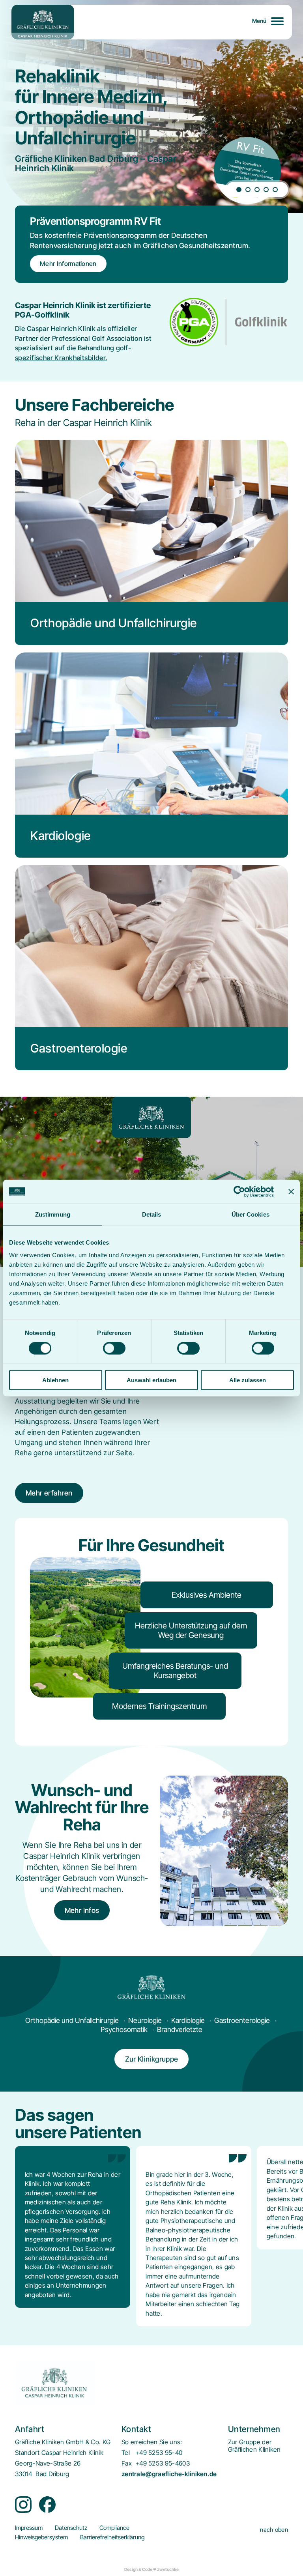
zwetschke (168, 2569)
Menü (259, 21)
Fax (127, 2463)
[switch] (114, 1348)
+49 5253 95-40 (159, 2453)
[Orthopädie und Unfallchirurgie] (151, 542)
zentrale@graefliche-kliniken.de (169, 2474)
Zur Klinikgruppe (152, 2059)
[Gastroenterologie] (151, 968)
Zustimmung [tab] (53, 1214)
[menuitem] (254, 2446)
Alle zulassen (248, 1380)
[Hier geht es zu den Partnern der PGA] (229, 322)
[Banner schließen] (291, 1192)
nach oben (274, 2530)
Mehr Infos (82, 1910)
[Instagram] (23, 2505)
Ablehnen (55, 1380)
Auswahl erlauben (151, 1380)
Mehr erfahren (49, 1493)
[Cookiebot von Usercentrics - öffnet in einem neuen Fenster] (239, 1192)
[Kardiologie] (151, 755)
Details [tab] (152, 1214)
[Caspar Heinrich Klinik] (43, 22)
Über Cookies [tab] (251, 1214)
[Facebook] (47, 2505)
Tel (126, 2453)
